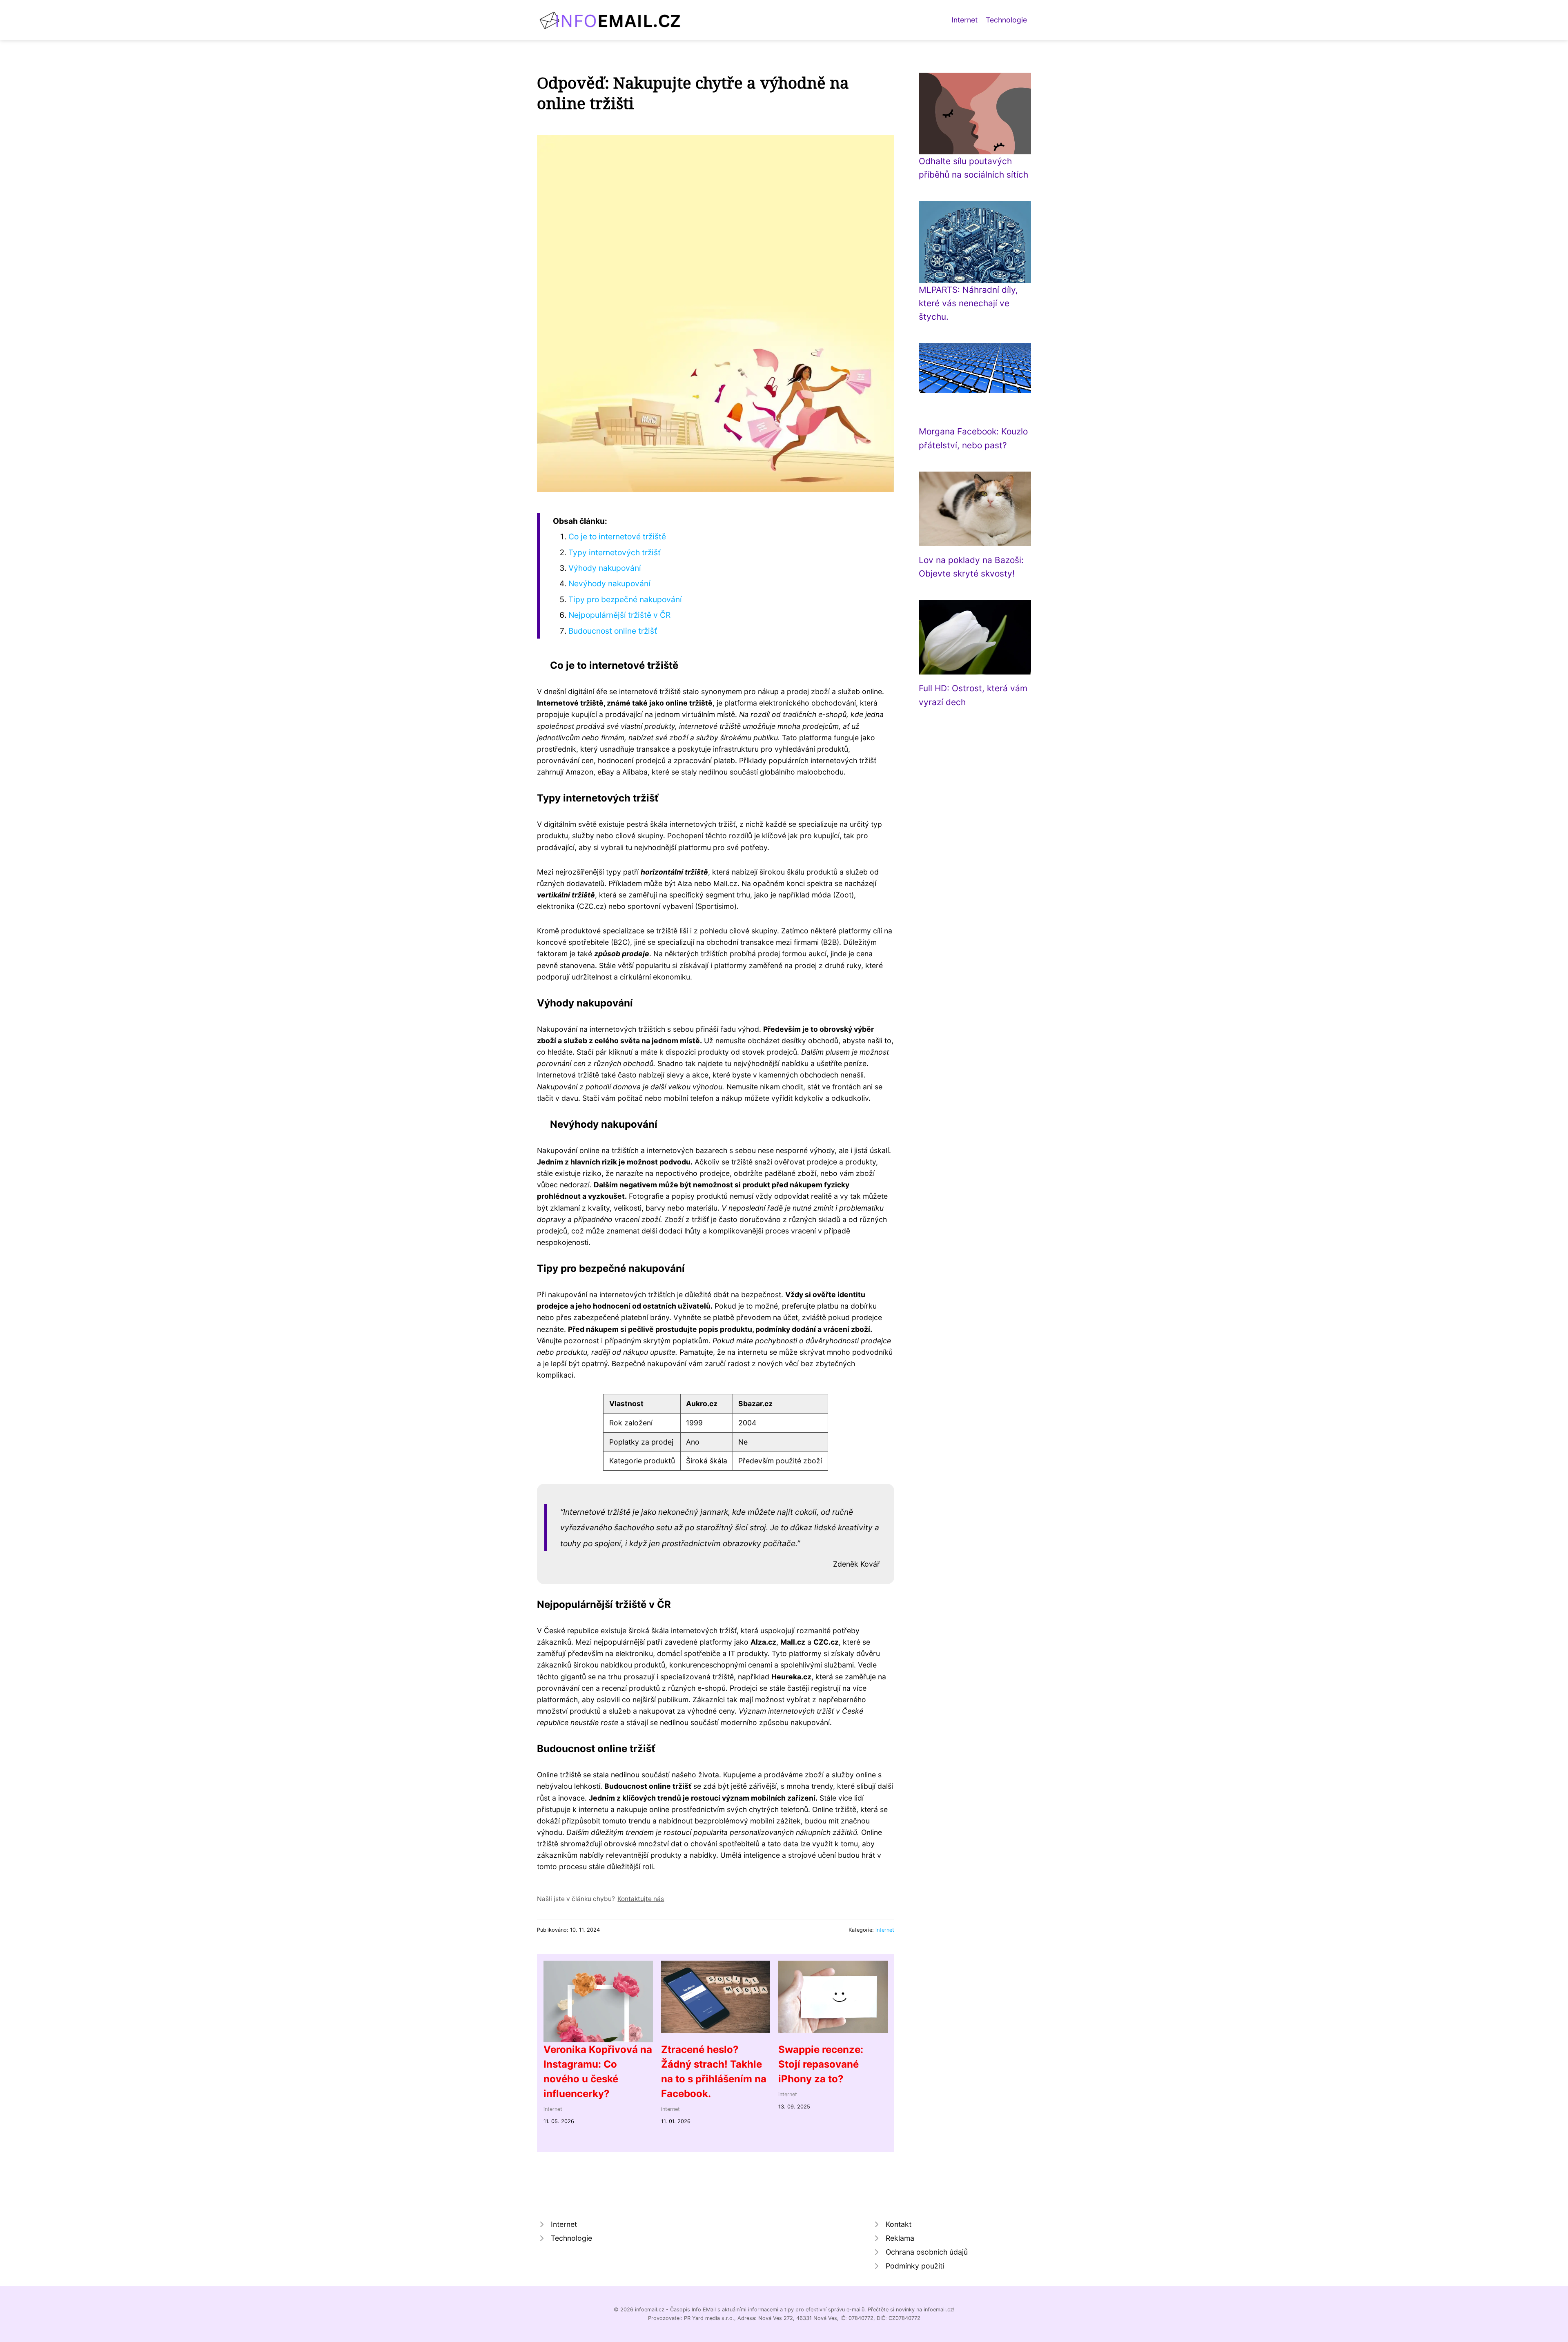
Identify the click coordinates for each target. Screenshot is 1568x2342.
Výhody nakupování (605, 568)
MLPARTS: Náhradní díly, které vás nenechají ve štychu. (968, 303)
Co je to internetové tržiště (617, 537)
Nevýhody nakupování (609, 583)
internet (885, 1930)
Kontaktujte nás (641, 1899)
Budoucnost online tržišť (613, 631)
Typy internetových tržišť (615, 552)
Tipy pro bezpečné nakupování (625, 599)
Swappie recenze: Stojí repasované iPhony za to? (821, 2064)
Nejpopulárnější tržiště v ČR (619, 615)
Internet (964, 20)
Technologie (1006, 20)
